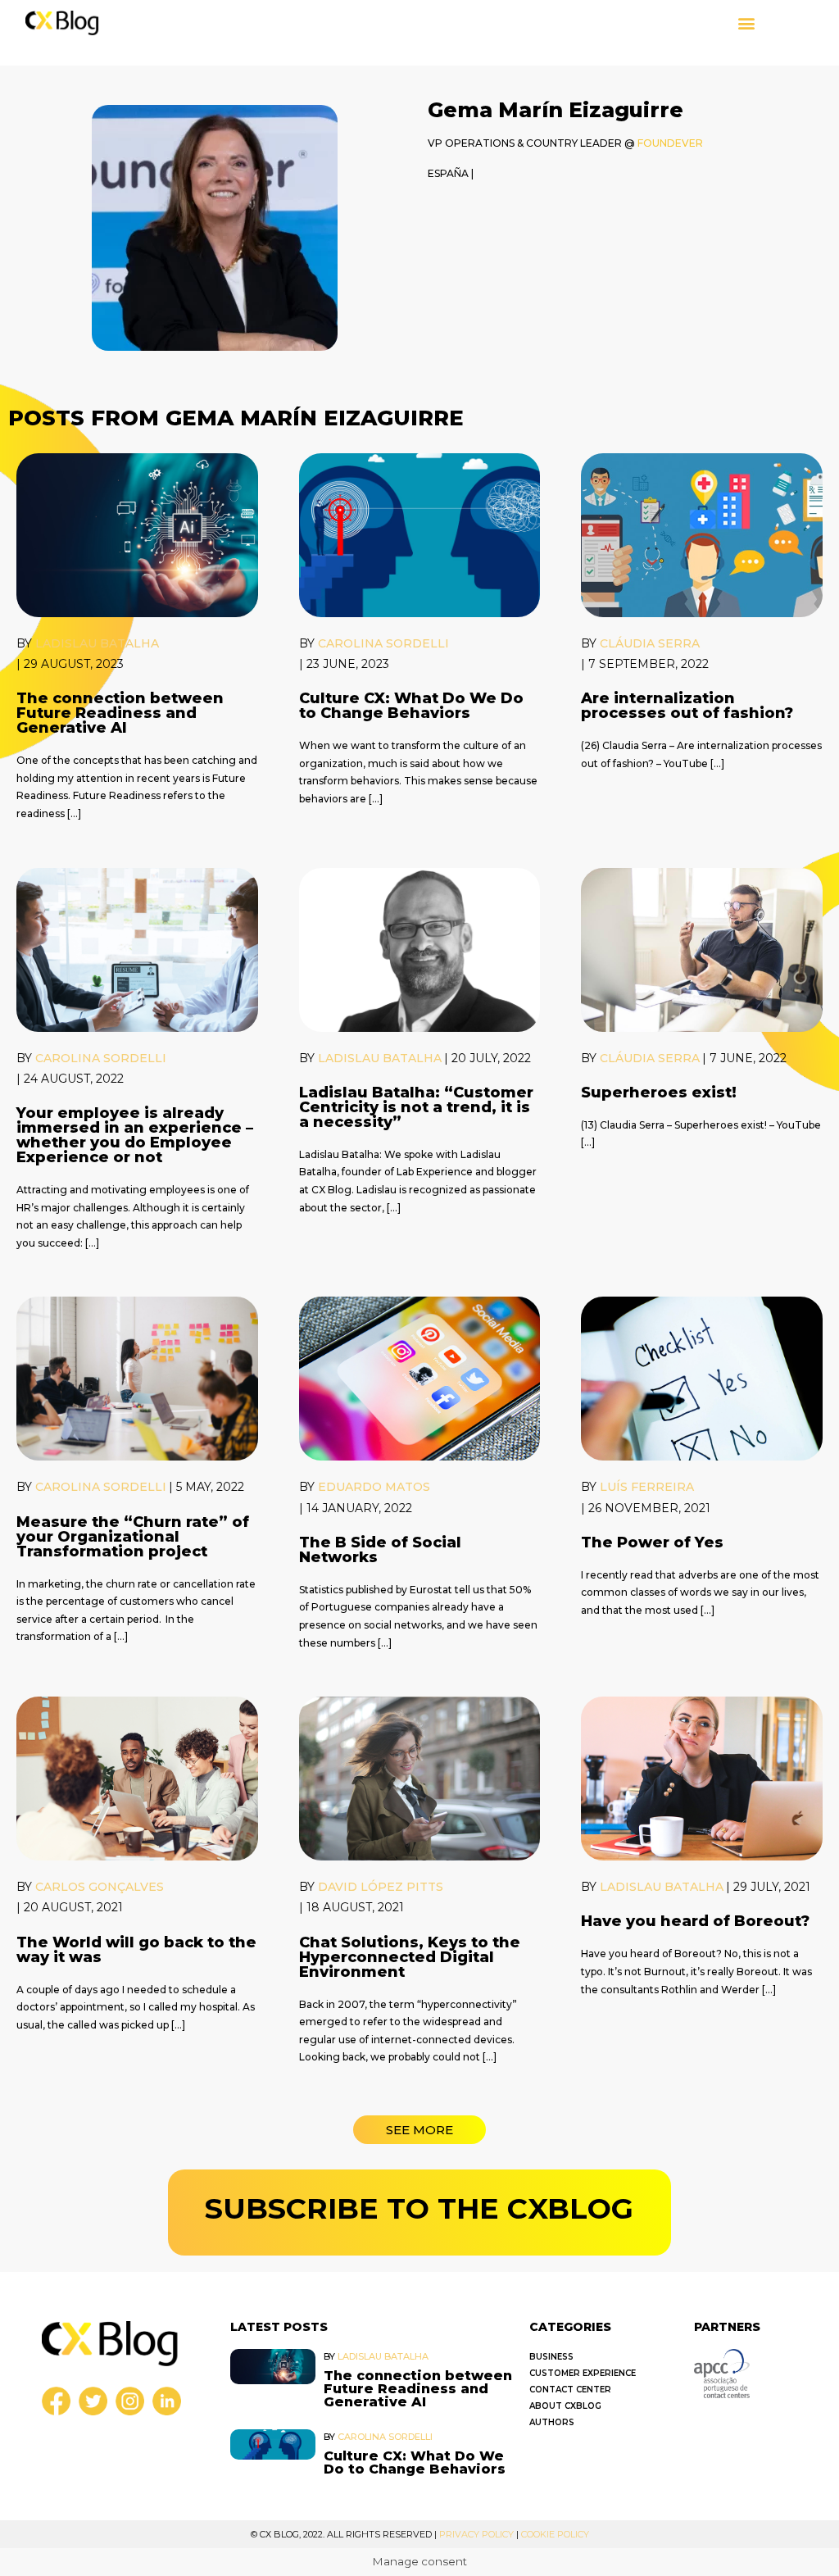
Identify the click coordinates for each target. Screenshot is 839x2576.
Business (551, 2357)
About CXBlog (565, 2406)
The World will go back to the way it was (136, 1950)
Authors (552, 2422)
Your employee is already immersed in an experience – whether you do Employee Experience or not (135, 1135)
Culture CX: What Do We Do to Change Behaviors (411, 706)
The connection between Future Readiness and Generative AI (120, 713)
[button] (747, 23)
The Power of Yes (652, 1542)
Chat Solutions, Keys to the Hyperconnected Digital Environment (410, 1957)
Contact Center (570, 2390)
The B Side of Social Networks (380, 1550)
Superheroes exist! (659, 1093)
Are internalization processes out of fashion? (687, 706)
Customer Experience (583, 2373)
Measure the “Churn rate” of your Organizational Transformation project (133, 1537)
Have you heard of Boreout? (695, 1921)
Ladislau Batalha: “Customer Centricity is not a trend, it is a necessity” (416, 1107)
